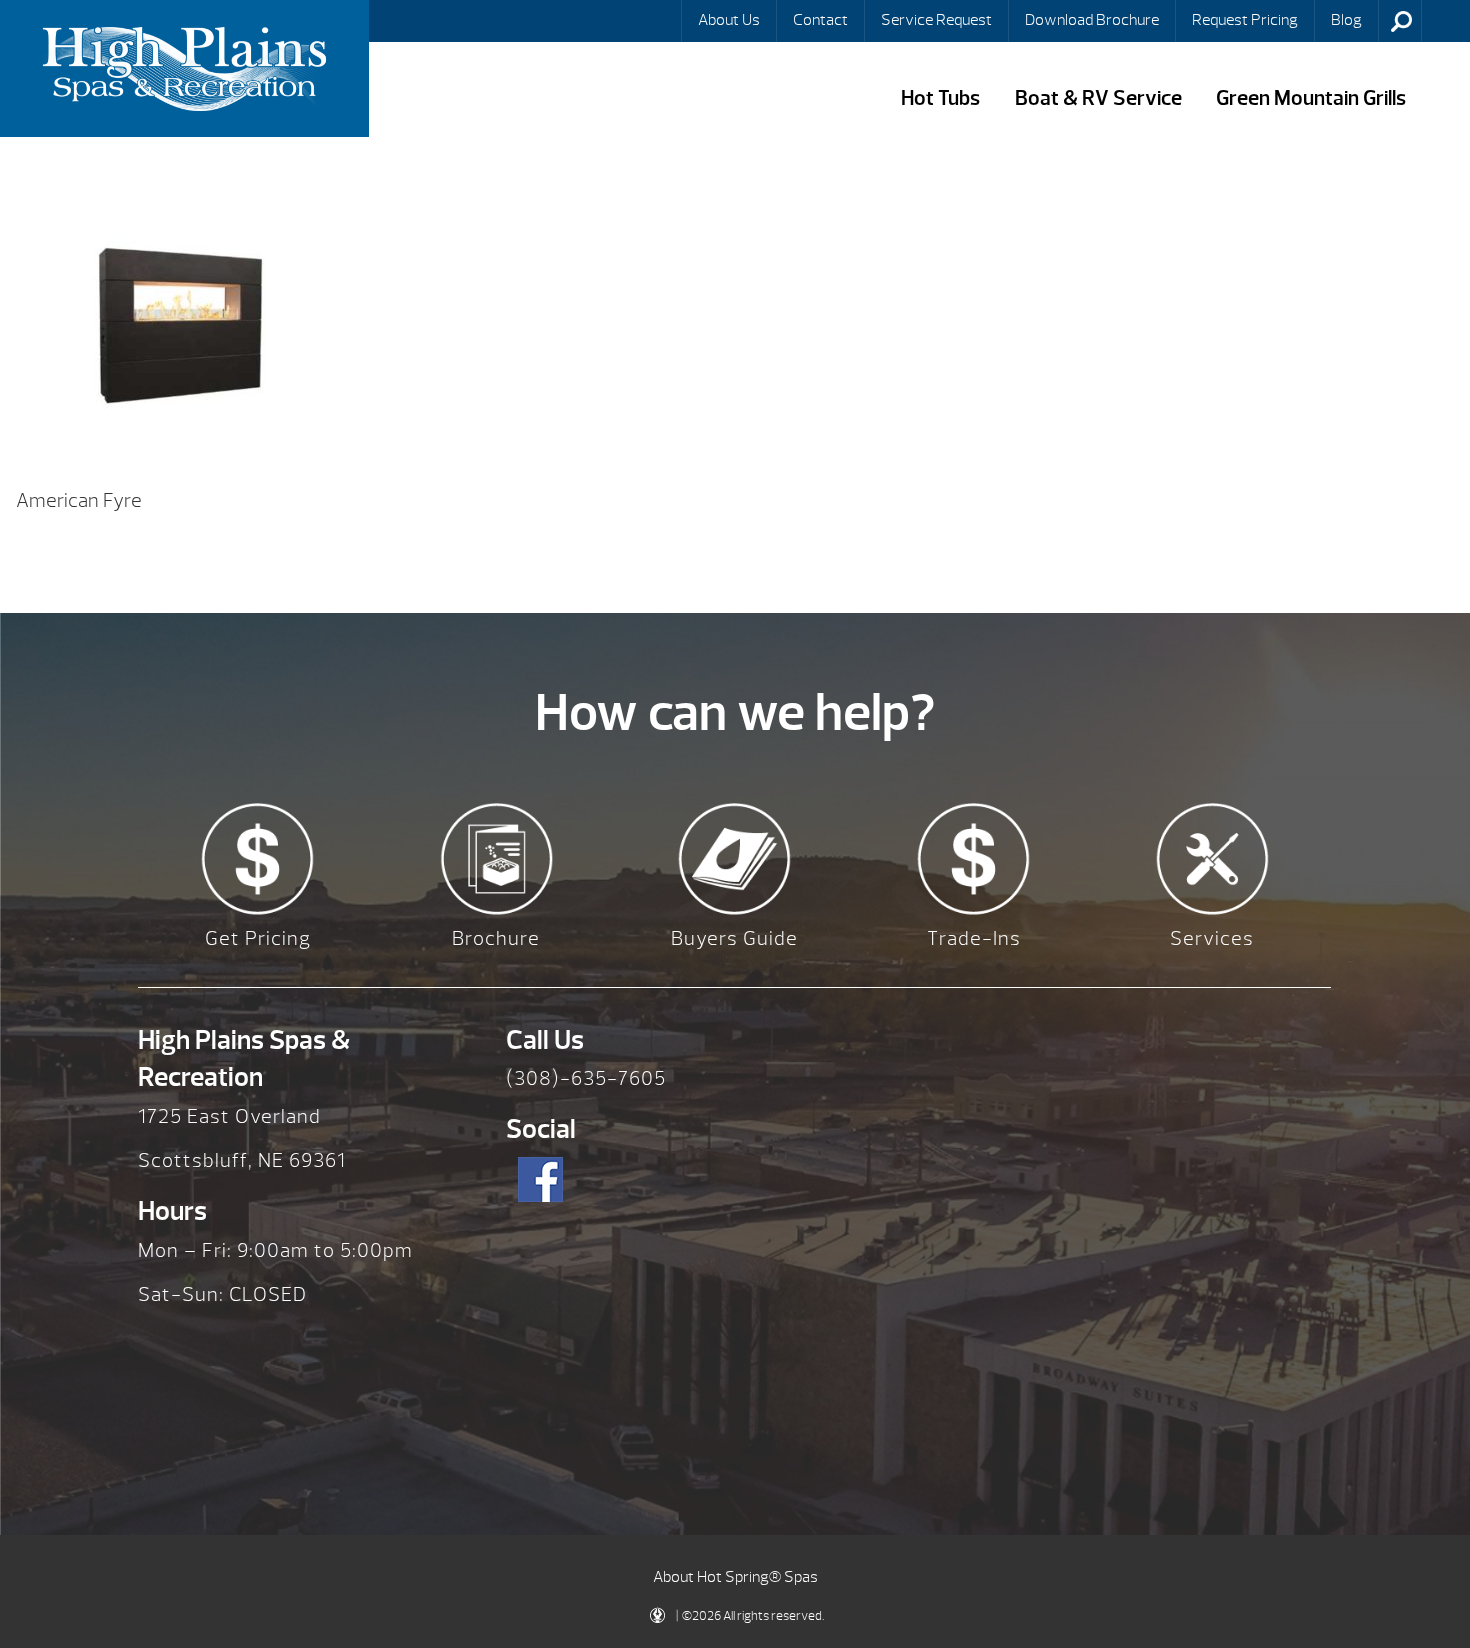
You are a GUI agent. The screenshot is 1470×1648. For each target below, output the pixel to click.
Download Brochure (1092, 20)
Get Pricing (258, 938)
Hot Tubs (940, 98)
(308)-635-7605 (586, 1078)
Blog (1346, 20)
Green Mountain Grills (1311, 98)
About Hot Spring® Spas (735, 1577)
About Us (729, 20)
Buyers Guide (734, 938)
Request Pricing (1245, 20)
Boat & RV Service (1098, 98)
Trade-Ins (974, 938)
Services (1212, 938)
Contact (820, 20)
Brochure (496, 938)
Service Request (936, 20)
